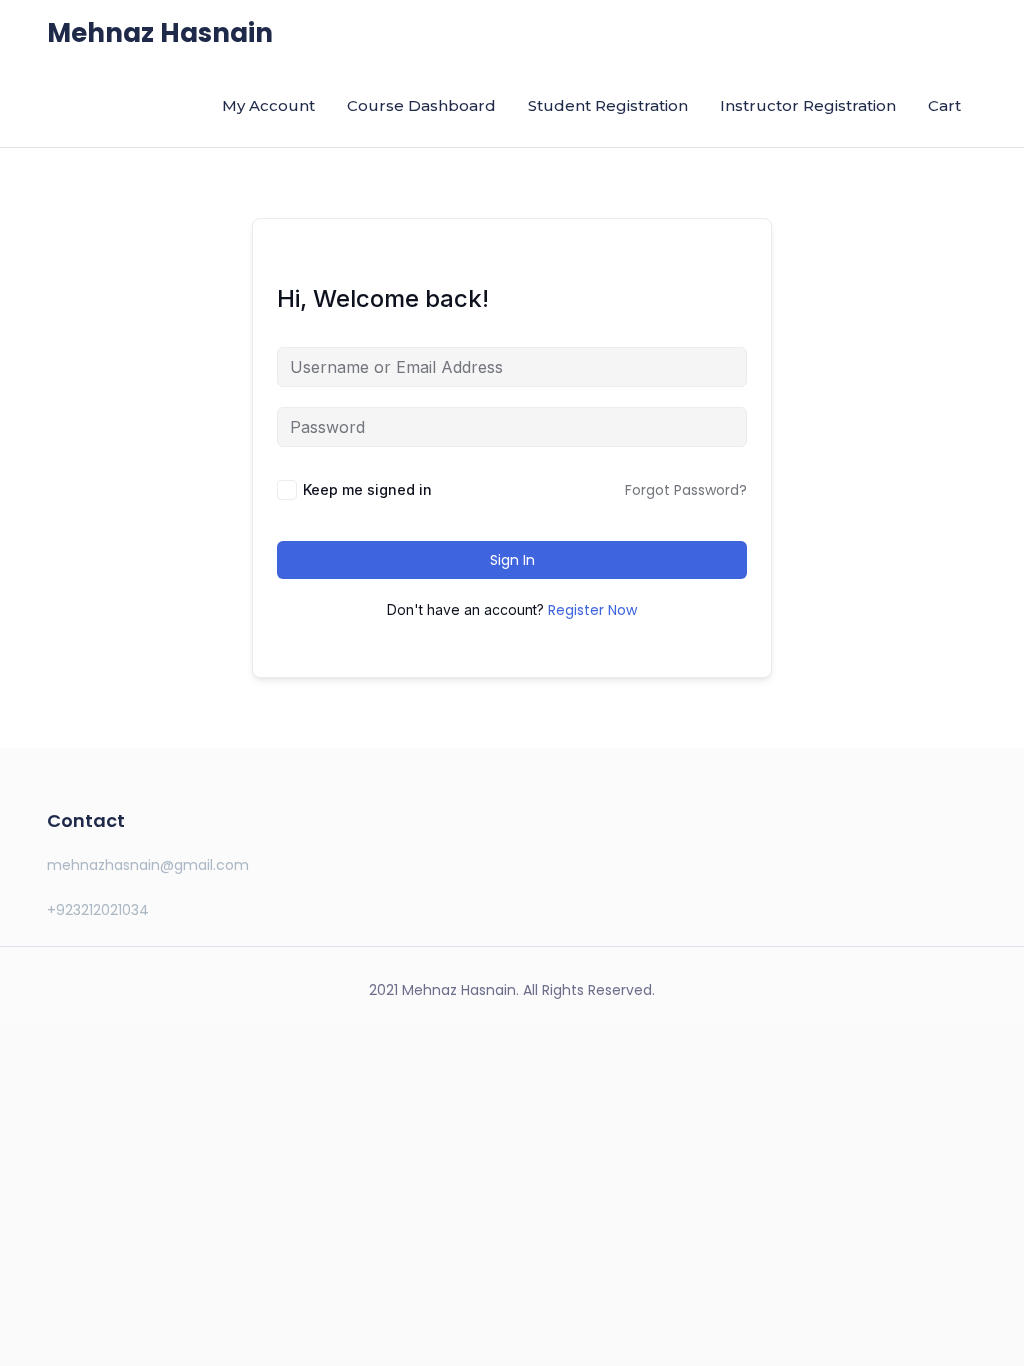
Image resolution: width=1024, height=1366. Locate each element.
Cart (944, 105)
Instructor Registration (808, 105)
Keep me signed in (367, 489)
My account (268, 105)
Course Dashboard (421, 105)
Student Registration (608, 105)
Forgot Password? (686, 490)
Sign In (512, 560)
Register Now (592, 610)
